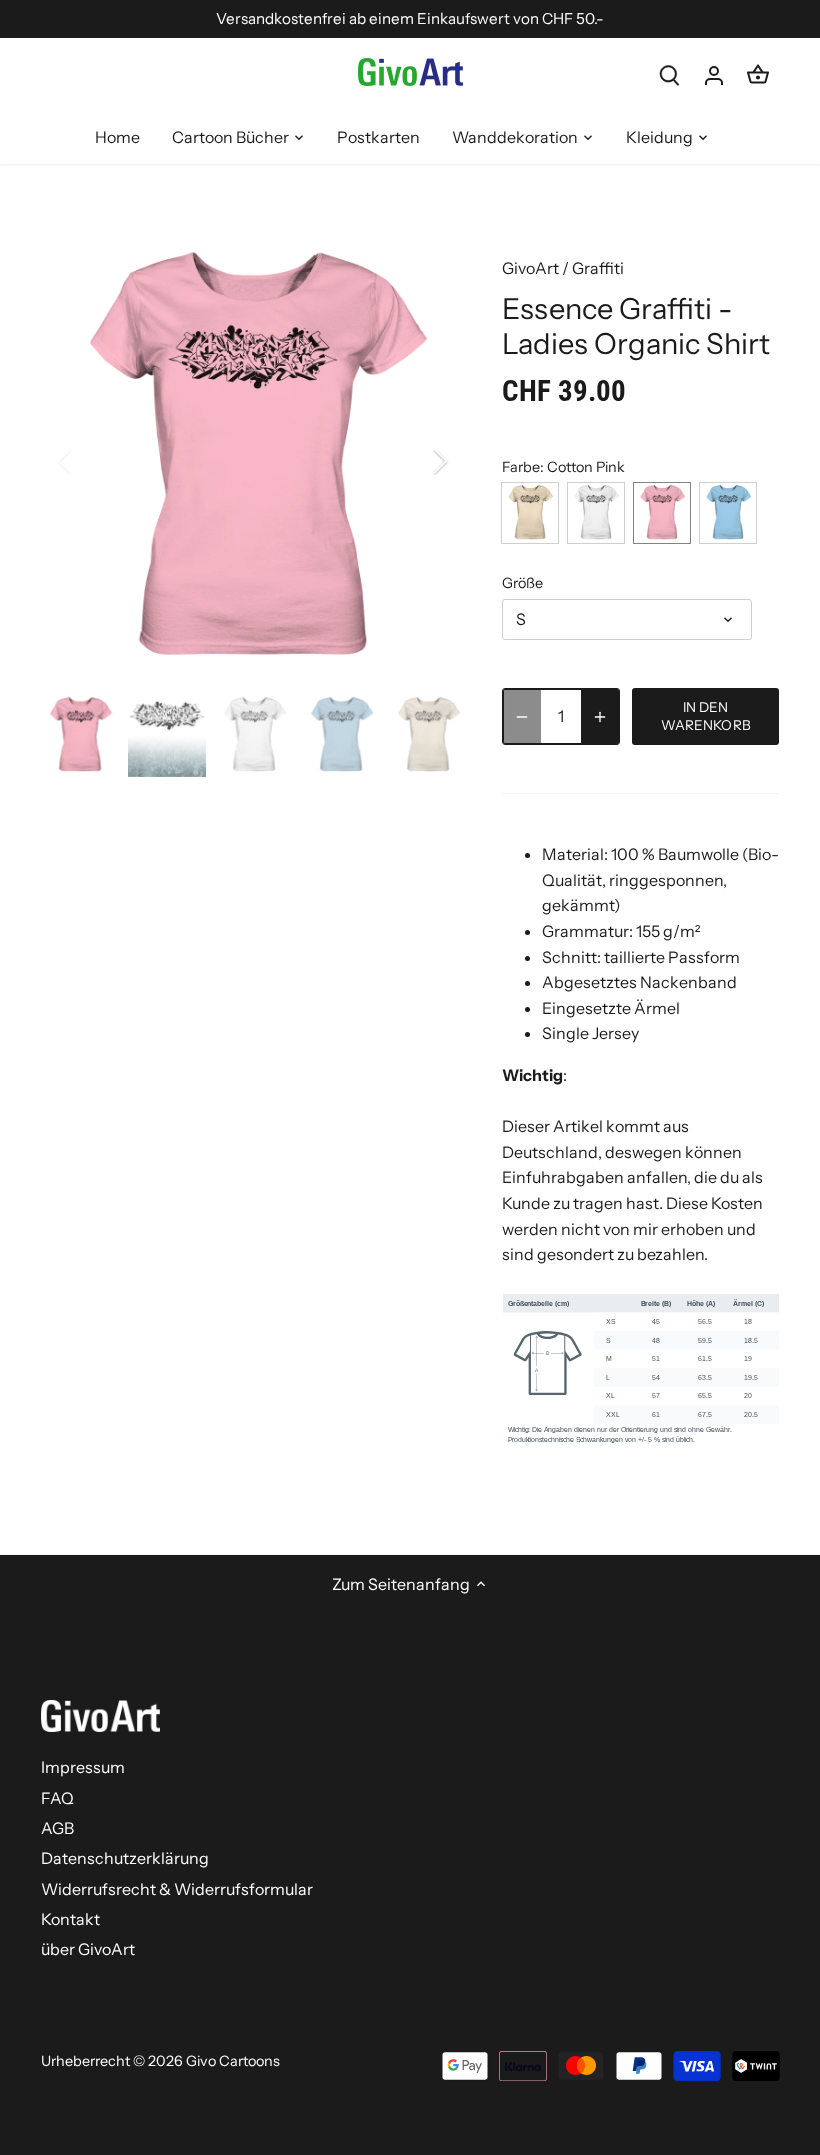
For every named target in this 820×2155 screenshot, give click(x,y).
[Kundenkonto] (714, 74)
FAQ (57, 1798)
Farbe (521, 467)
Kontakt (70, 1919)
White (596, 512)
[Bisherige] (91, 461)
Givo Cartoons (233, 2061)
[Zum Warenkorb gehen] (758, 74)
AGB (57, 1828)
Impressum (83, 1767)
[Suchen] (670, 74)
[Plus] (600, 716)
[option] (253, 461)
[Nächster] (414, 461)
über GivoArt (88, 1949)
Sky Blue (728, 512)
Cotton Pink (662, 512)
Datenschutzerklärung (125, 1858)
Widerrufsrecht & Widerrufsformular (177, 1889)
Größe (522, 583)
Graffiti (598, 268)
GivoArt (530, 268)
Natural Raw (530, 512)
